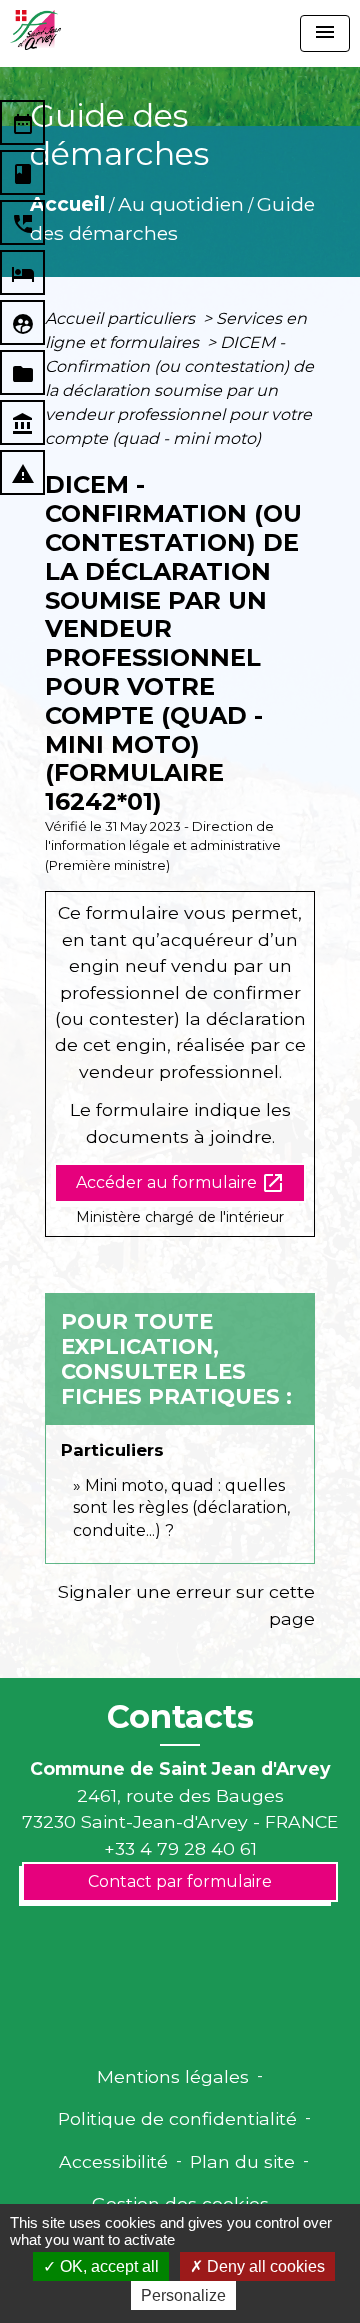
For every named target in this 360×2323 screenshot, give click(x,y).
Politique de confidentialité (177, 2118)
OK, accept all (107, 2266)
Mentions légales (173, 2076)
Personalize (183, 2295)
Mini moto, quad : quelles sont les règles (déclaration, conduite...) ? (181, 1508)
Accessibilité (113, 2161)
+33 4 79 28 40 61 (180, 1848)
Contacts (180, 1717)
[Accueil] (35, 30)
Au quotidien (181, 204)
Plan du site (242, 2161)
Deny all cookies (264, 2266)
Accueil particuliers (122, 318)
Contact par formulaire (180, 1881)
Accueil (67, 204)
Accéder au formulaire (180, 1183)
